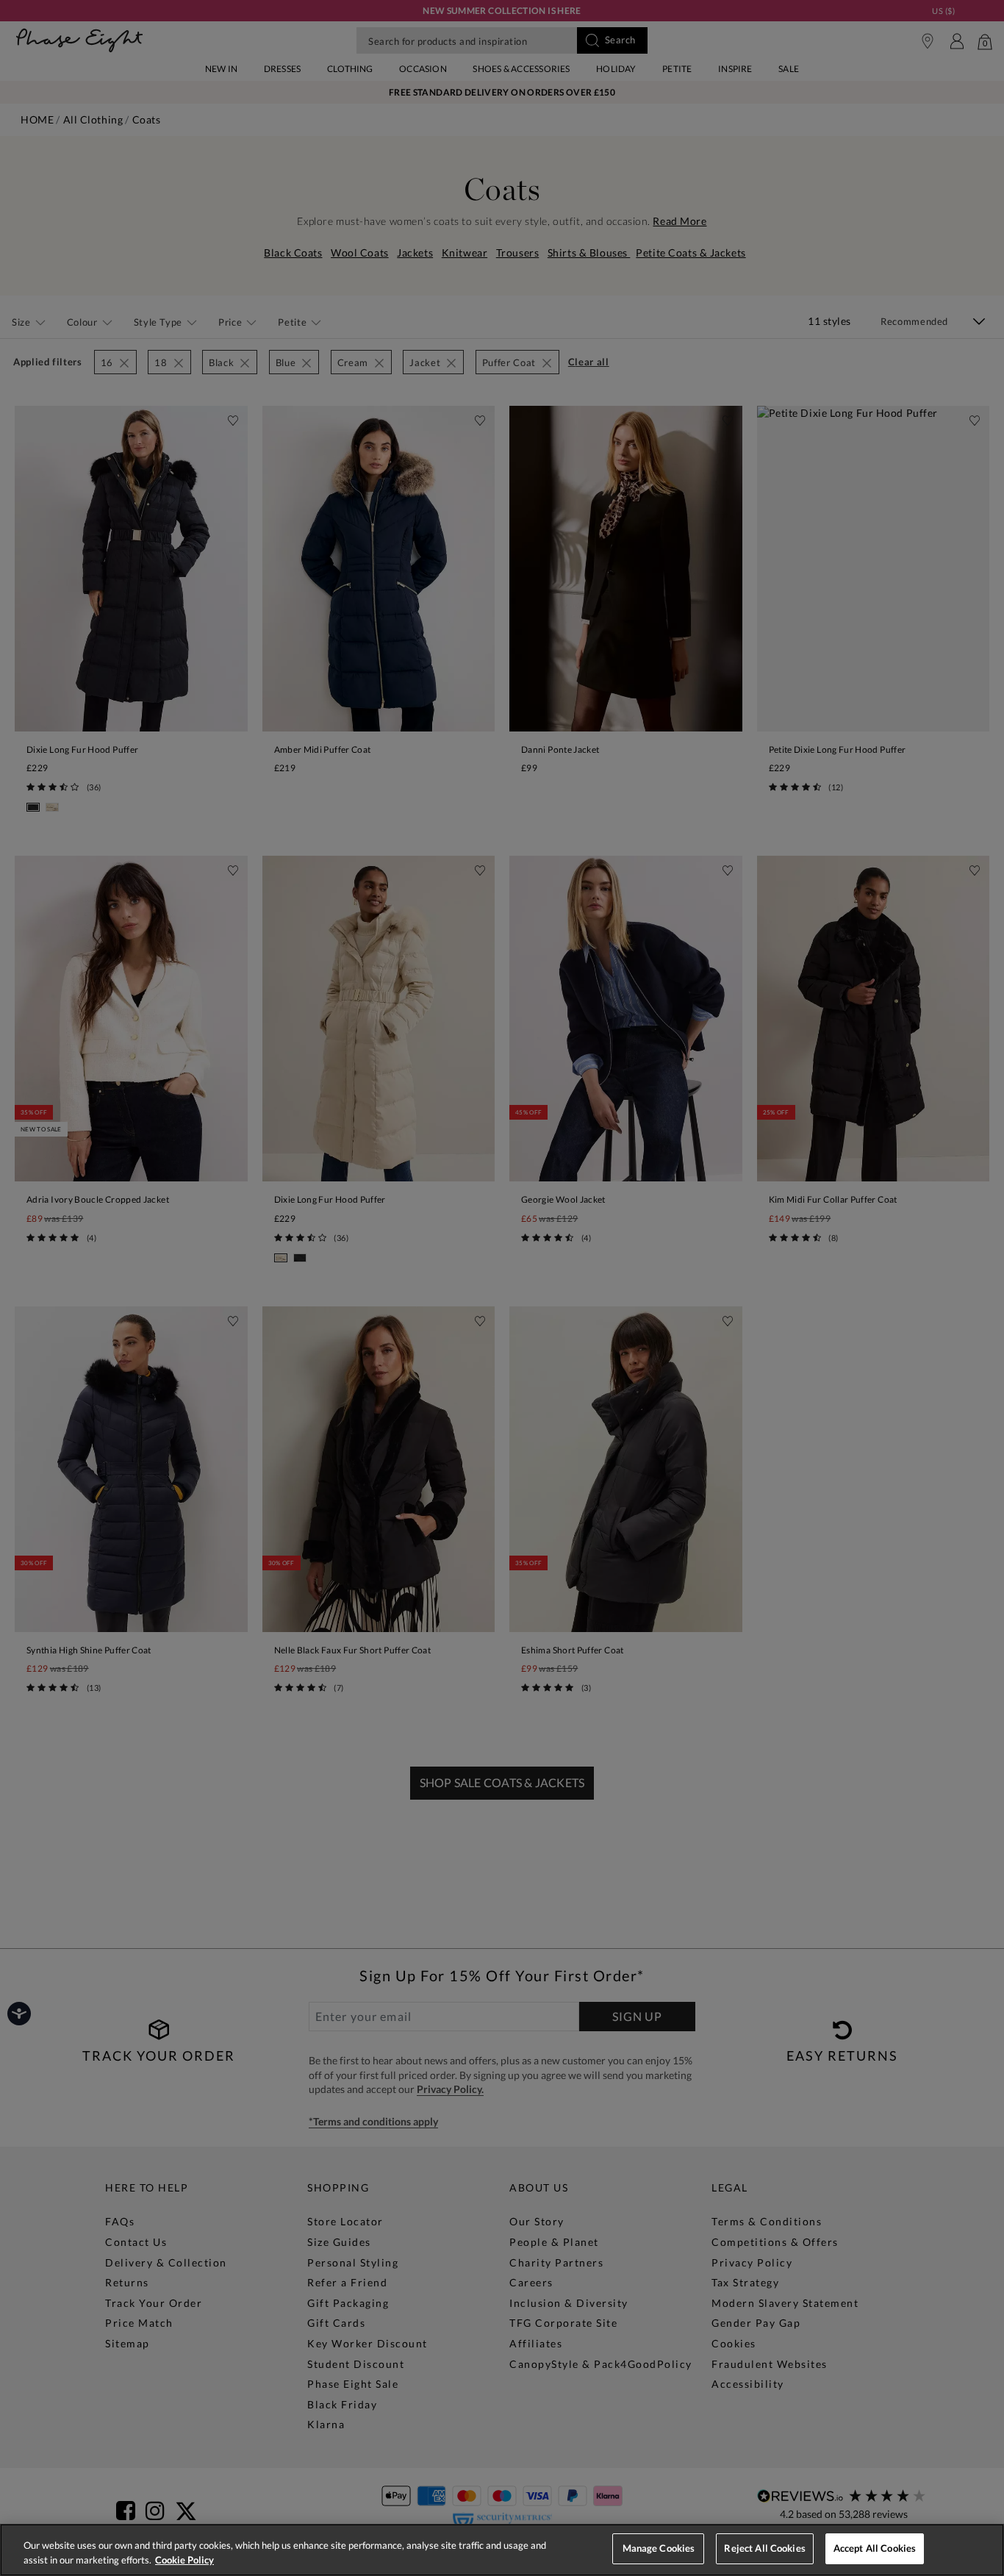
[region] (502, 2550)
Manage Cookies (659, 2548)
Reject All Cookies (764, 2548)
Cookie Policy (184, 2560)
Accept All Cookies (875, 2548)
